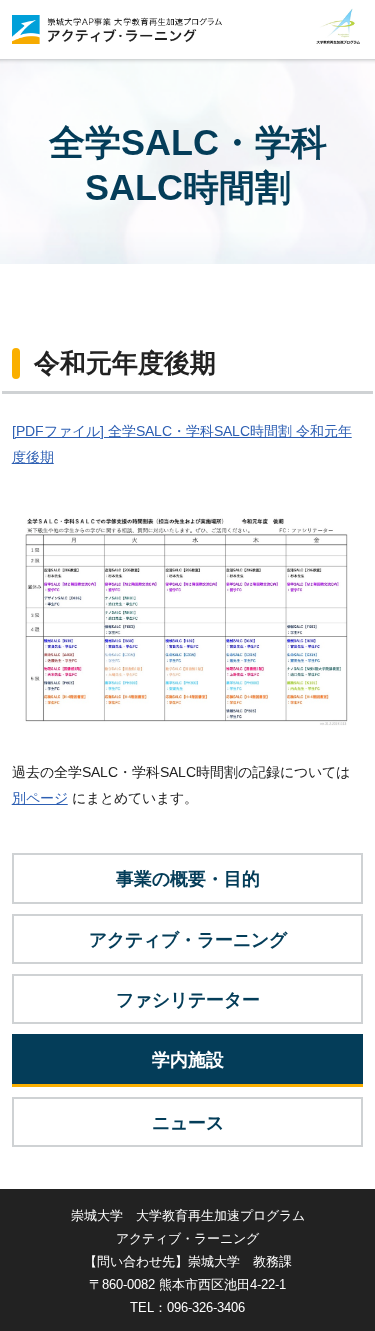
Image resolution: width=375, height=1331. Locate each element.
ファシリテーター (188, 1000)
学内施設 (188, 1060)
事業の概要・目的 (188, 879)
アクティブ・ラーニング (188, 940)
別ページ (40, 798)
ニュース (188, 1123)
